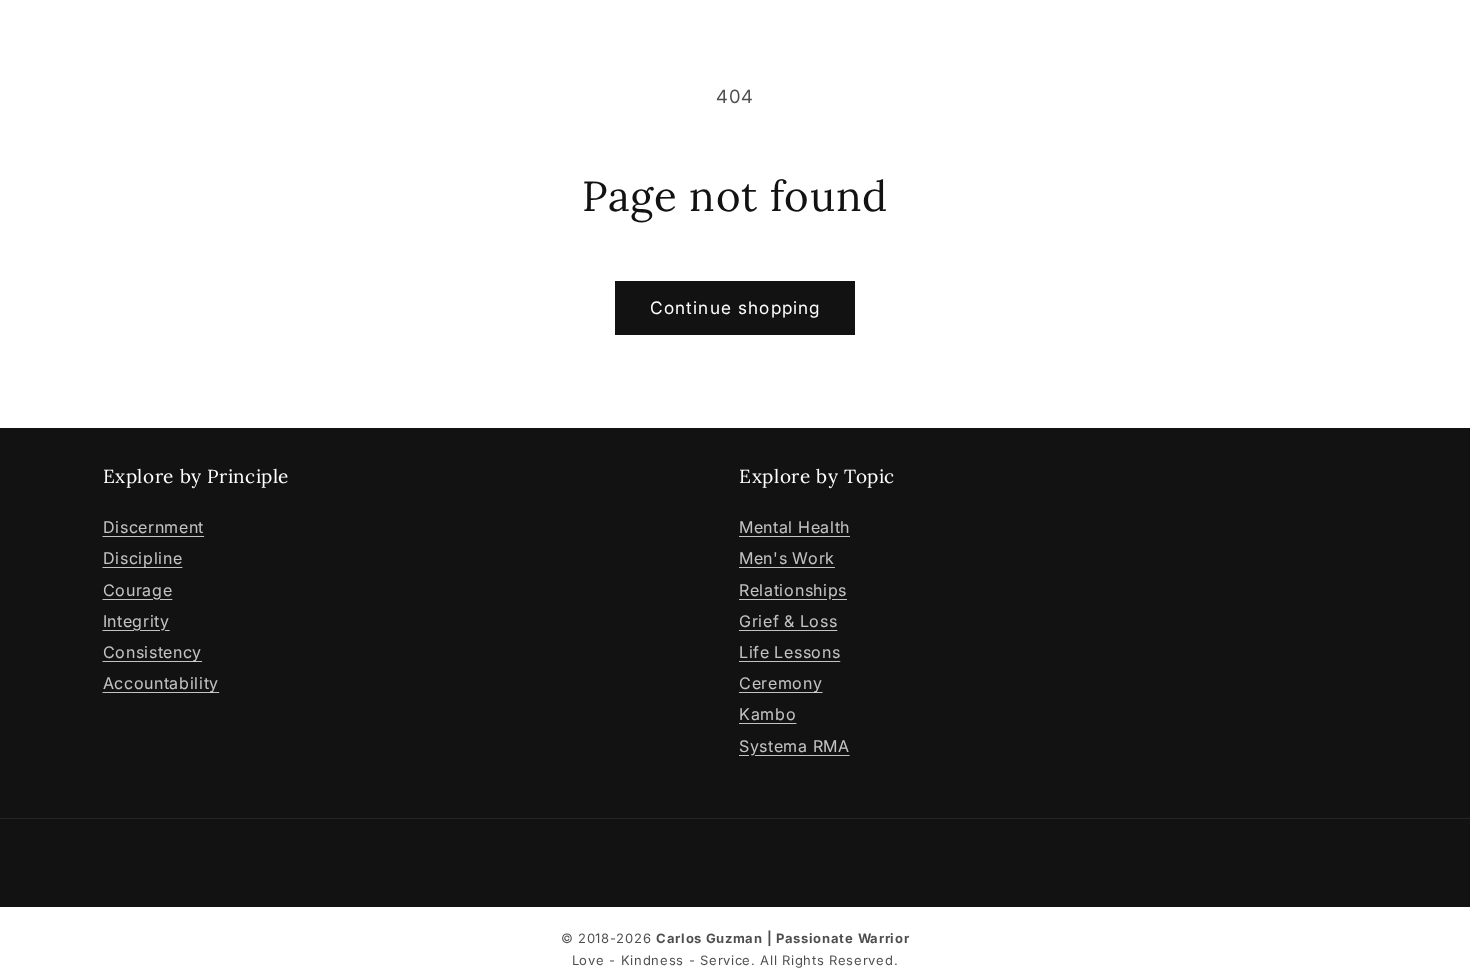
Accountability (161, 683)
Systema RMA (794, 746)
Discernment (154, 527)
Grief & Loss (788, 621)
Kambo (767, 714)
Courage (138, 590)
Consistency (153, 652)
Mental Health (794, 527)
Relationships (793, 590)
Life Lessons (789, 652)
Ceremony (781, 683)
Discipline (143, 558)
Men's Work (787, 558)
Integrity (136, 621)
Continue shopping (735, 307)
